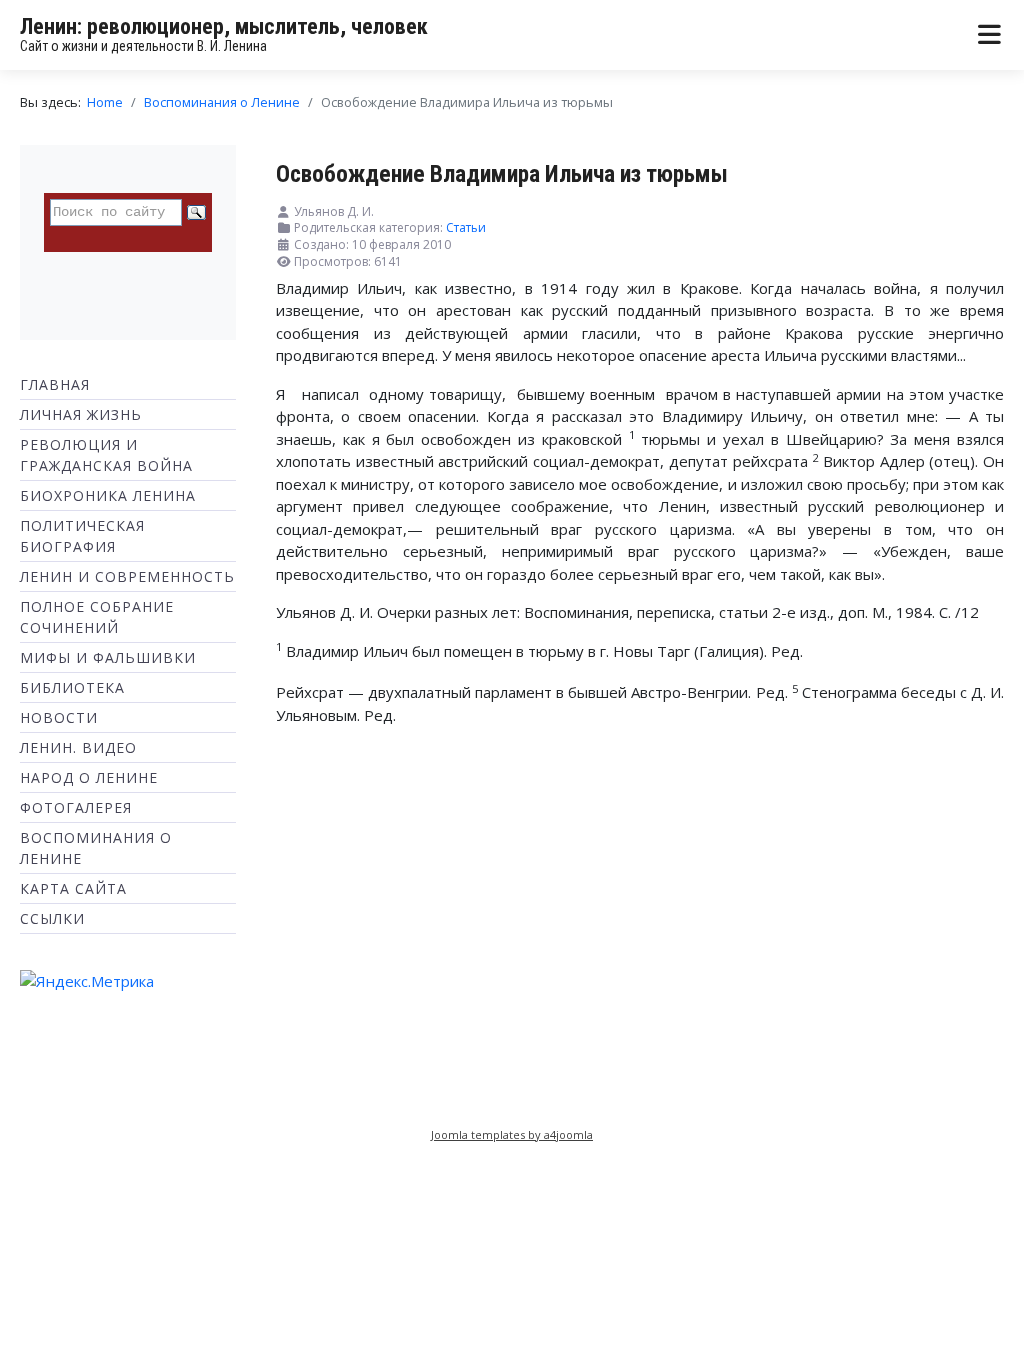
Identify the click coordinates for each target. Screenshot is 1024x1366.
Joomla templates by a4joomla (512, 1134)
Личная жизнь (81, 414)
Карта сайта (73, 888)
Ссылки (52, 918)
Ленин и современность (127, 576)
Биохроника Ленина (108, 495)
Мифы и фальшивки (108, 657)
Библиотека (72, 687)
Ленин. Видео (78, 747)
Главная (55, 384)
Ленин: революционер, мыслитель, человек (224, 26)
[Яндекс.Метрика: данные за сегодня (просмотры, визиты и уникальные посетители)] (87, 981)
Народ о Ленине (89, 777)
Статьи (466, 227)
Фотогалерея (76, 807)
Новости (59, 717)
